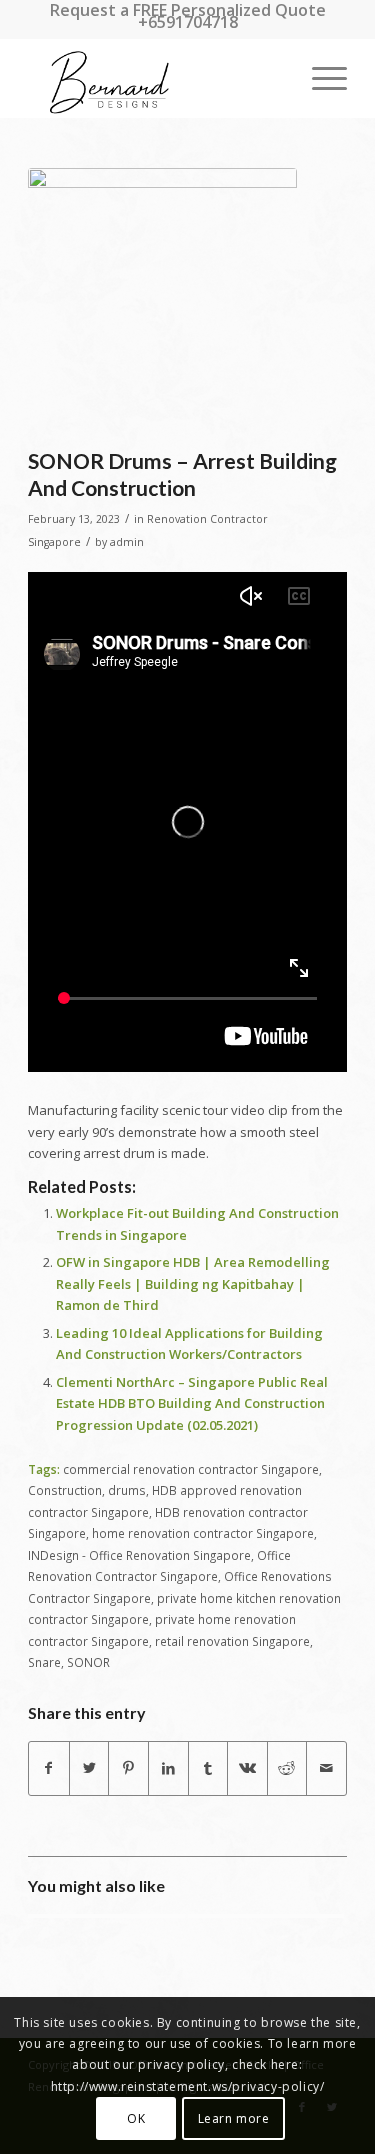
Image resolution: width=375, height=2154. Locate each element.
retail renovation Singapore (232, 1641)
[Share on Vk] (247, 1768)
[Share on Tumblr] (208, 1768)
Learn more (234, 2118)
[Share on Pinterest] (128, 1768)
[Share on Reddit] (287, 1768)
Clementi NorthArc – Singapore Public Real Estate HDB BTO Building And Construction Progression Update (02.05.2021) (192, 1403)
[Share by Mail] (326, 1768)
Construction (65, 1490)
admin (127, 542)
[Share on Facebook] (49, 1768)
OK (136, 2118)
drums (127, 1490)
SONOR (88, 1662)
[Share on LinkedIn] (168, 1768)
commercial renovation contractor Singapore (191, 1469)
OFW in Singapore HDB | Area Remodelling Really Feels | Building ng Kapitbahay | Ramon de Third (193, 1283)
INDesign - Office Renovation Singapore (139, 1555)
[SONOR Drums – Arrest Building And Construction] (162, 302)
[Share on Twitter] (89, 1768)
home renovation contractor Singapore (203, 1533)
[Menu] (319, 78)
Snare (44, 1662)
